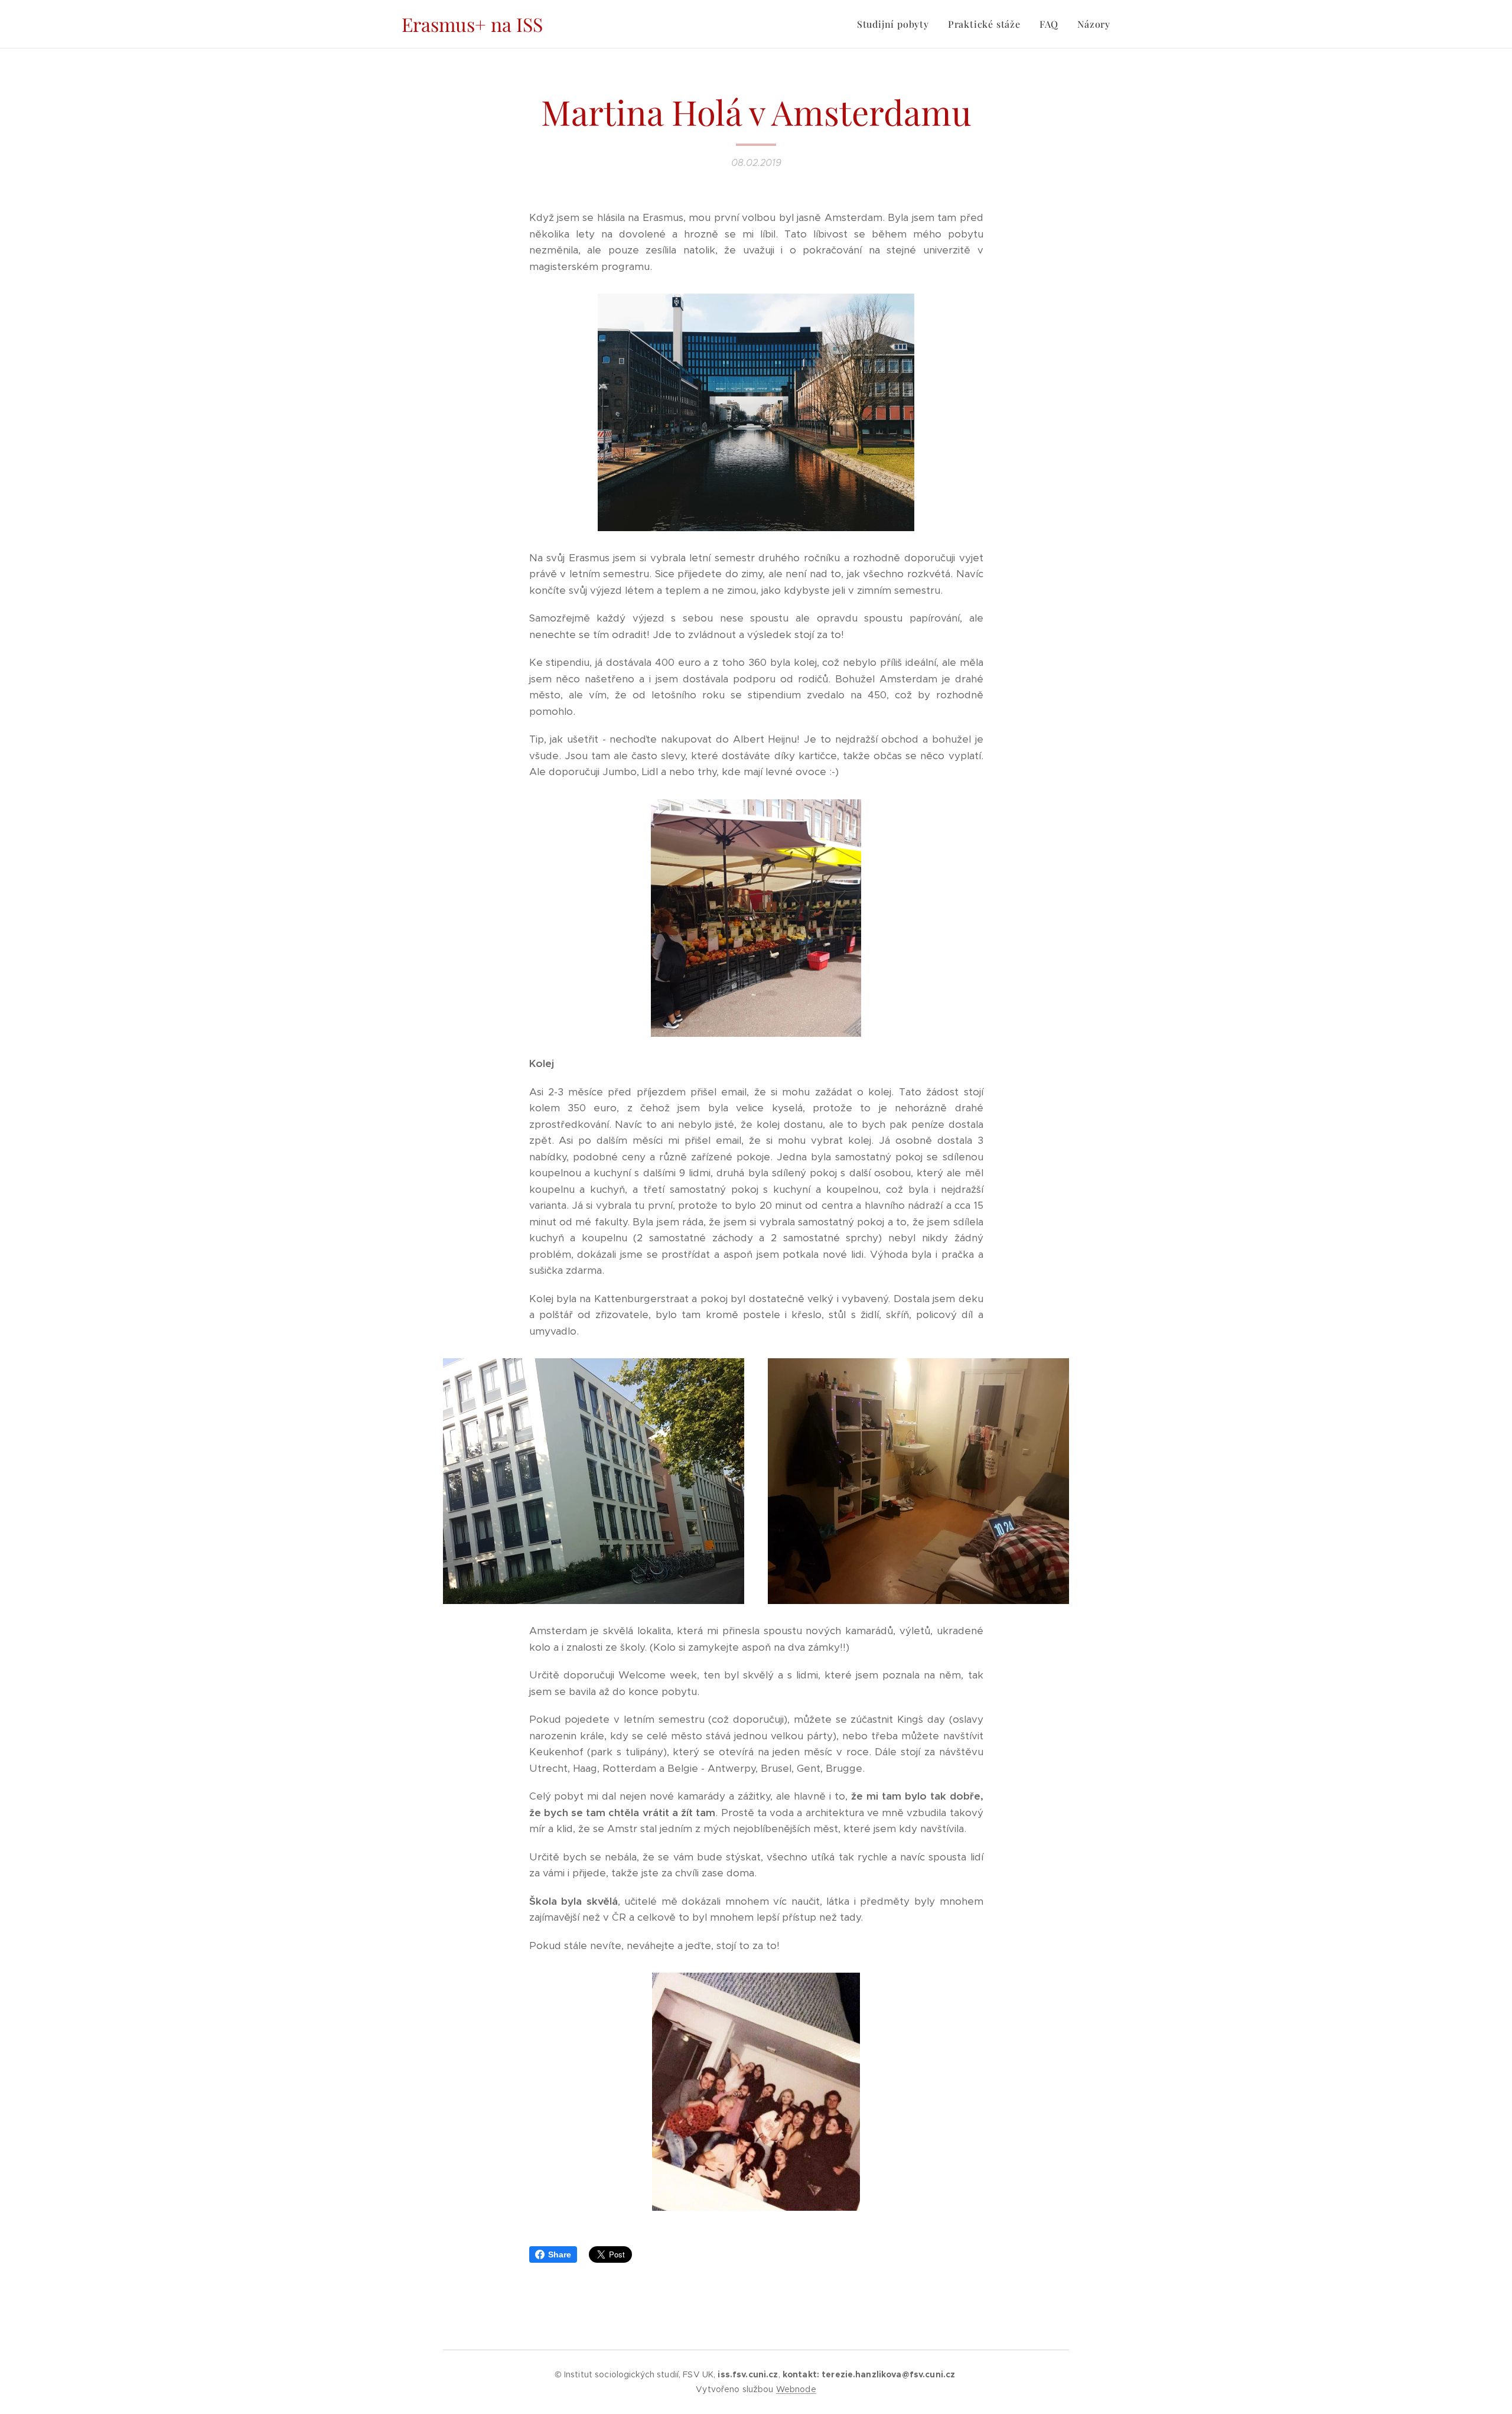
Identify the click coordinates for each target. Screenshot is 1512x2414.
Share (560, 2254)
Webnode (796, 2389)
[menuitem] (896, 24)
